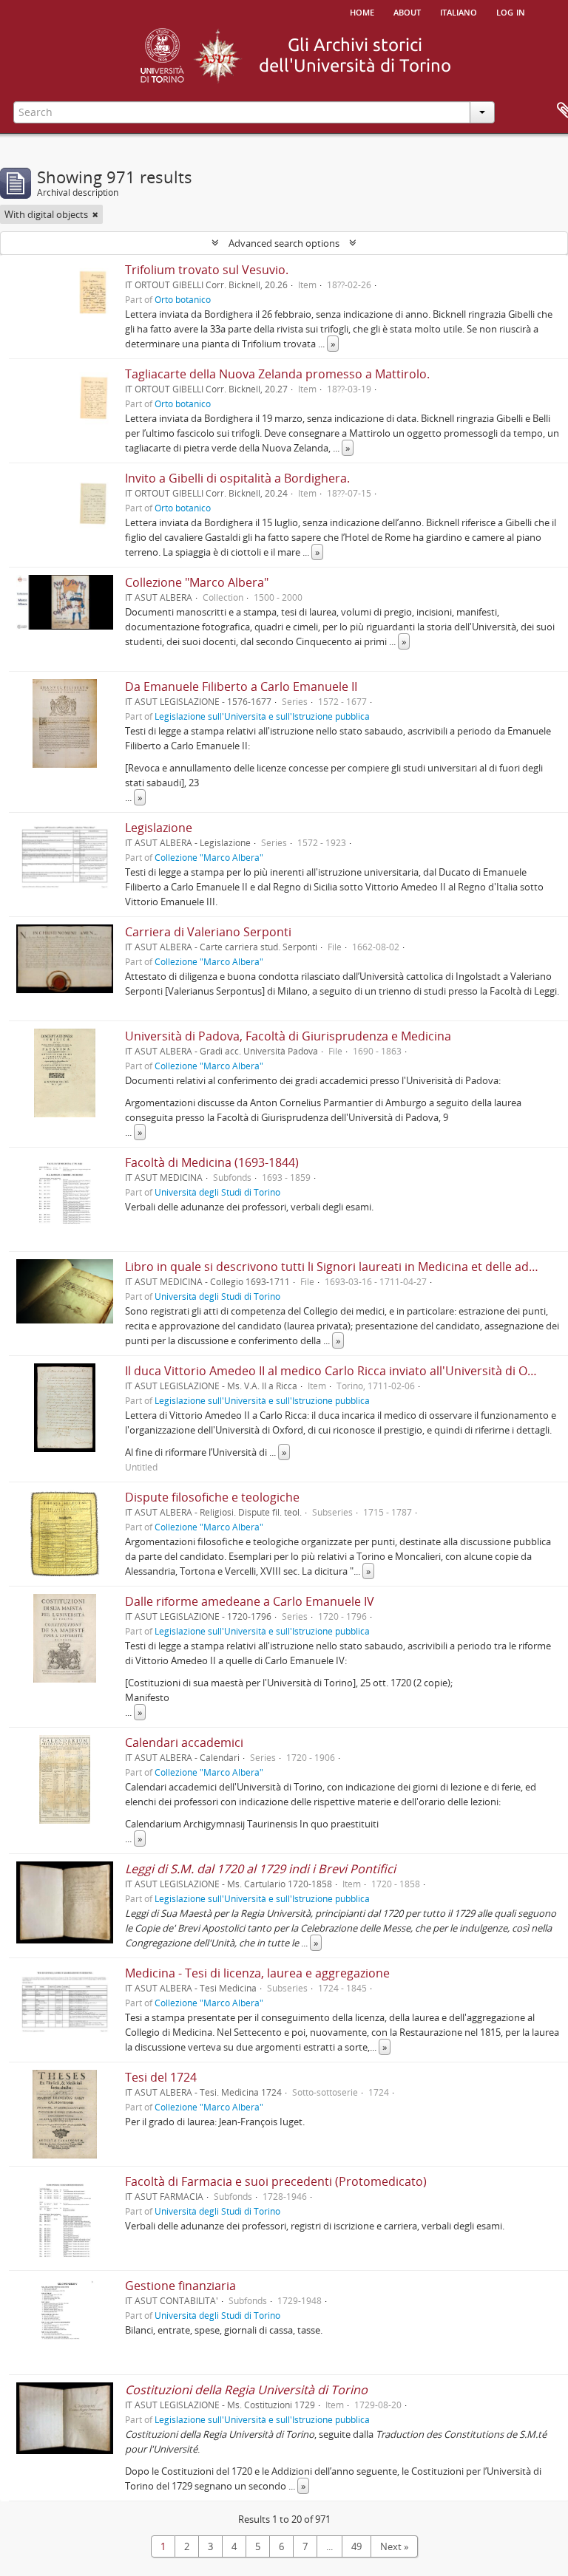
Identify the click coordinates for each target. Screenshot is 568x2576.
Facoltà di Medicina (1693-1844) (212, 1162)
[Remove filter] (95, 214)
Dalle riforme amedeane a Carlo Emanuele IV (250, 1601)
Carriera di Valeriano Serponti (208, 932)
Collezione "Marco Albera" (197, 582)
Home (362, 11)
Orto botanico (183, 299)
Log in (511, 11)
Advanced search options (284, 243)
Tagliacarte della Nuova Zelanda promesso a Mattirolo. (277, 374)
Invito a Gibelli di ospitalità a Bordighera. (237, 478)
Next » (394, 2546)
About (407, 11)
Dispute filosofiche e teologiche (212, 1497)
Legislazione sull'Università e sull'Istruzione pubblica (262, 716)
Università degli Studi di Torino (217, 1192)
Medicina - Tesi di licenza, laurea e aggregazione (257, 1973)
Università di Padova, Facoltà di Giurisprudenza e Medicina (288, 1036)
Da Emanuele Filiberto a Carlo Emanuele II (241, 686)
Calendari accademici (184, 1742)
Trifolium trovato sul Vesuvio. (207, 270)
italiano (459, 11)
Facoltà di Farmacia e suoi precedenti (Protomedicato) (276, 2181)
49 (356, 2546)
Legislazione (159, 828)
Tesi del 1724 (161, 2077)
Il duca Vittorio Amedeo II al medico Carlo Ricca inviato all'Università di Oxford (341, 1371)
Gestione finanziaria (180, 2286)
